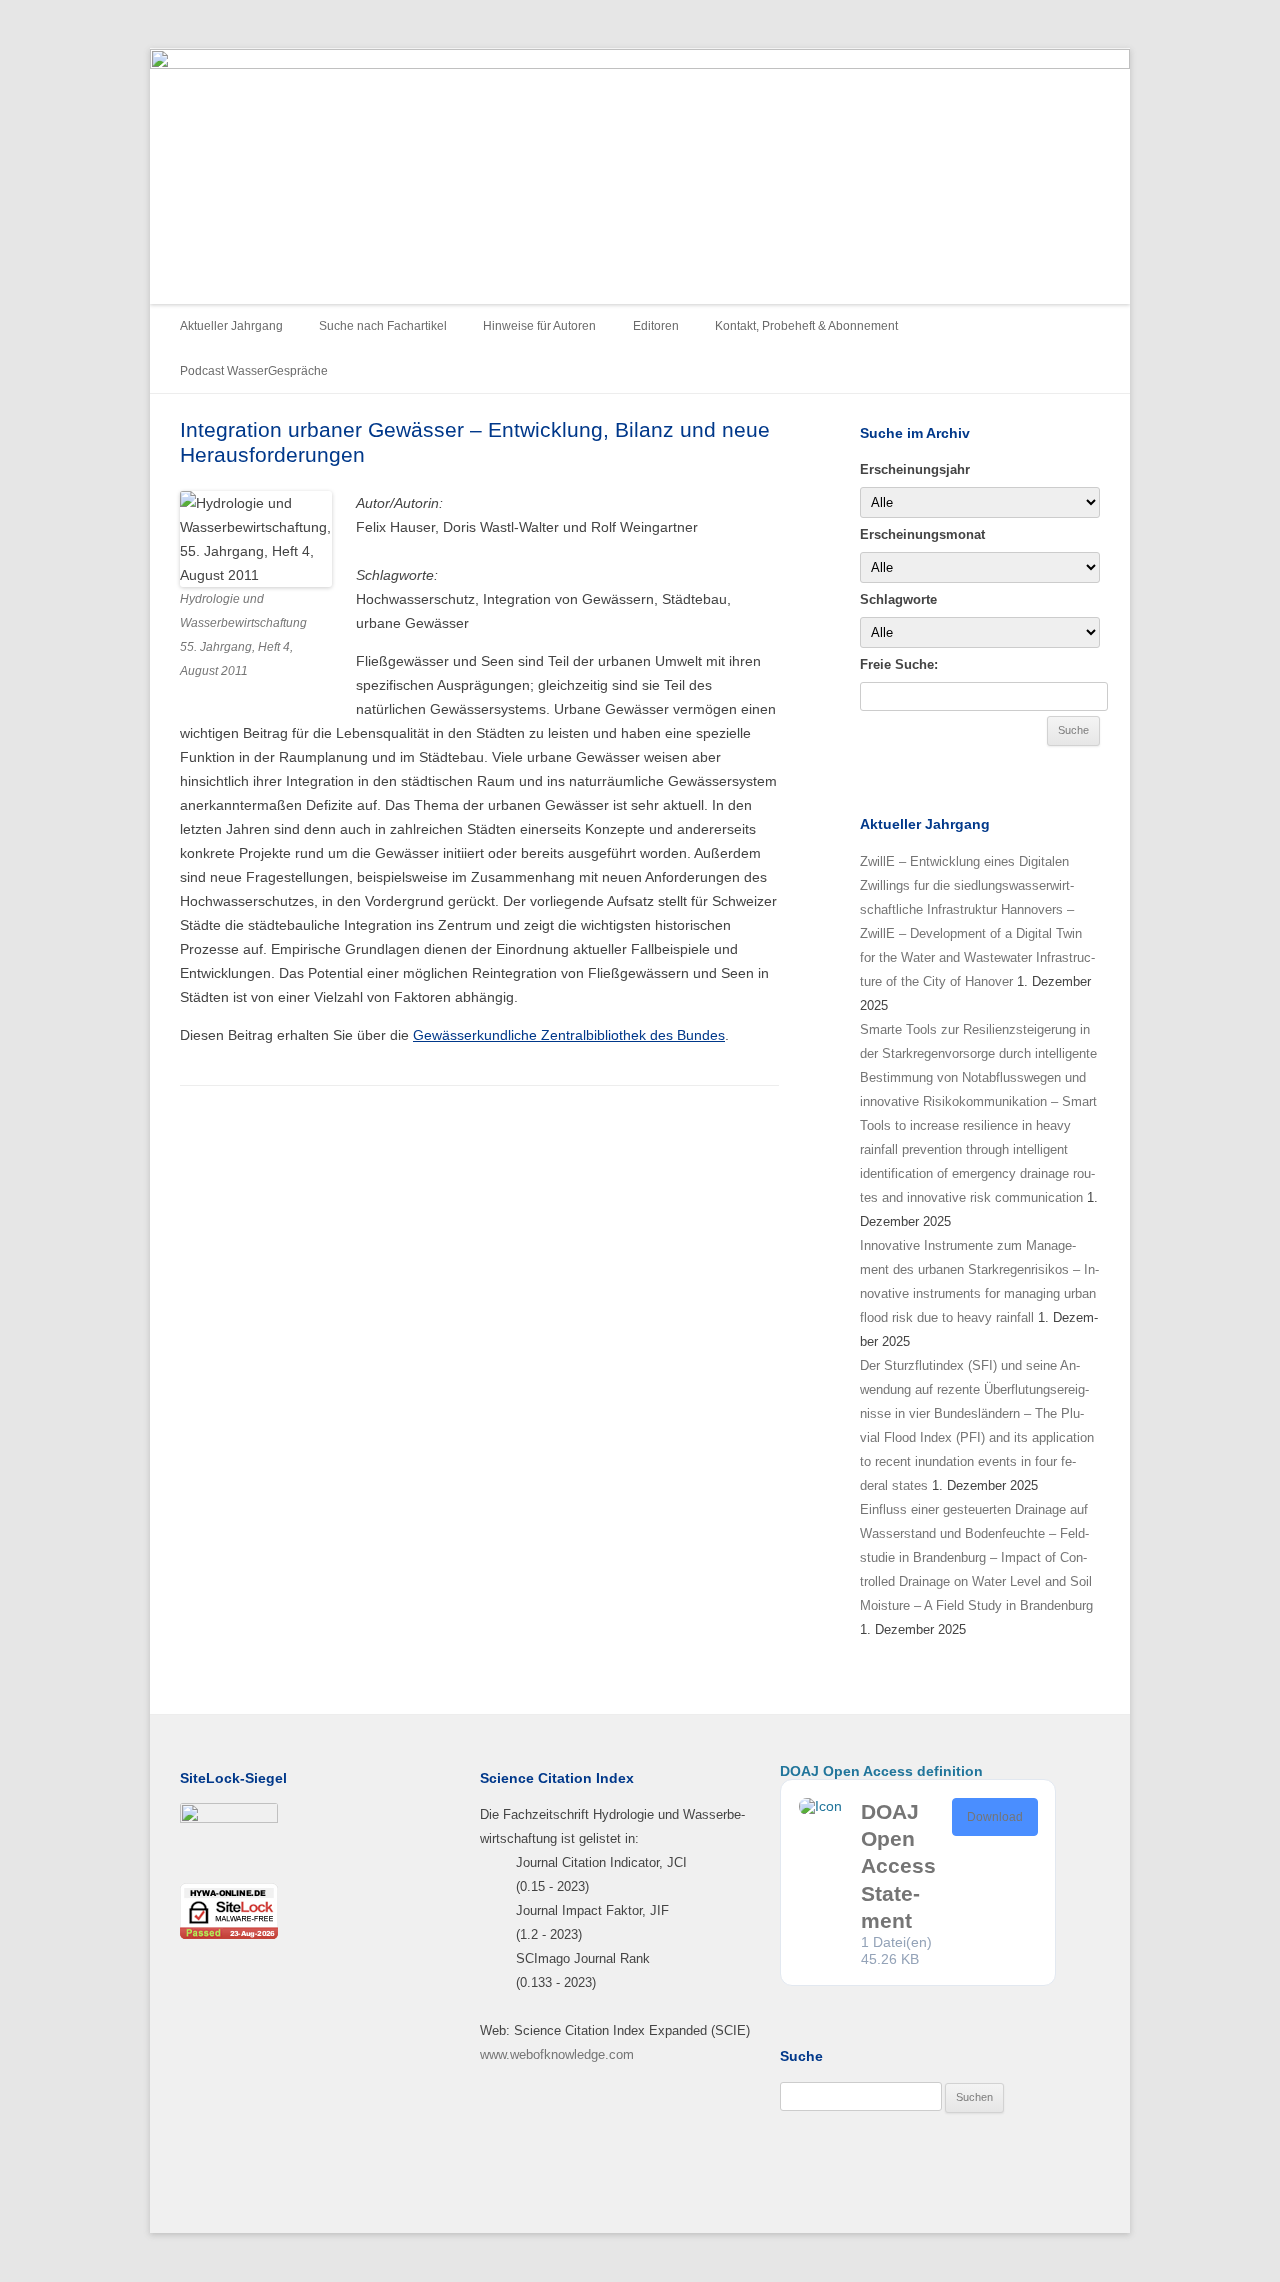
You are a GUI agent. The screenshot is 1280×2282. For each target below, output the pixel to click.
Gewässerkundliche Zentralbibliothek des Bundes (569, 1035)
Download (995, 1817)
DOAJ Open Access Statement (898, 1866)
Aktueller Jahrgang (231, 326)
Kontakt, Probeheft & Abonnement (806, 326)
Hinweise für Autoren (539, 326)
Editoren (656, 326)
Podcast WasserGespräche (254, 371)
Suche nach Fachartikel (383, 326)
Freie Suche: (899, 664)
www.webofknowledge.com (557, 2054)
